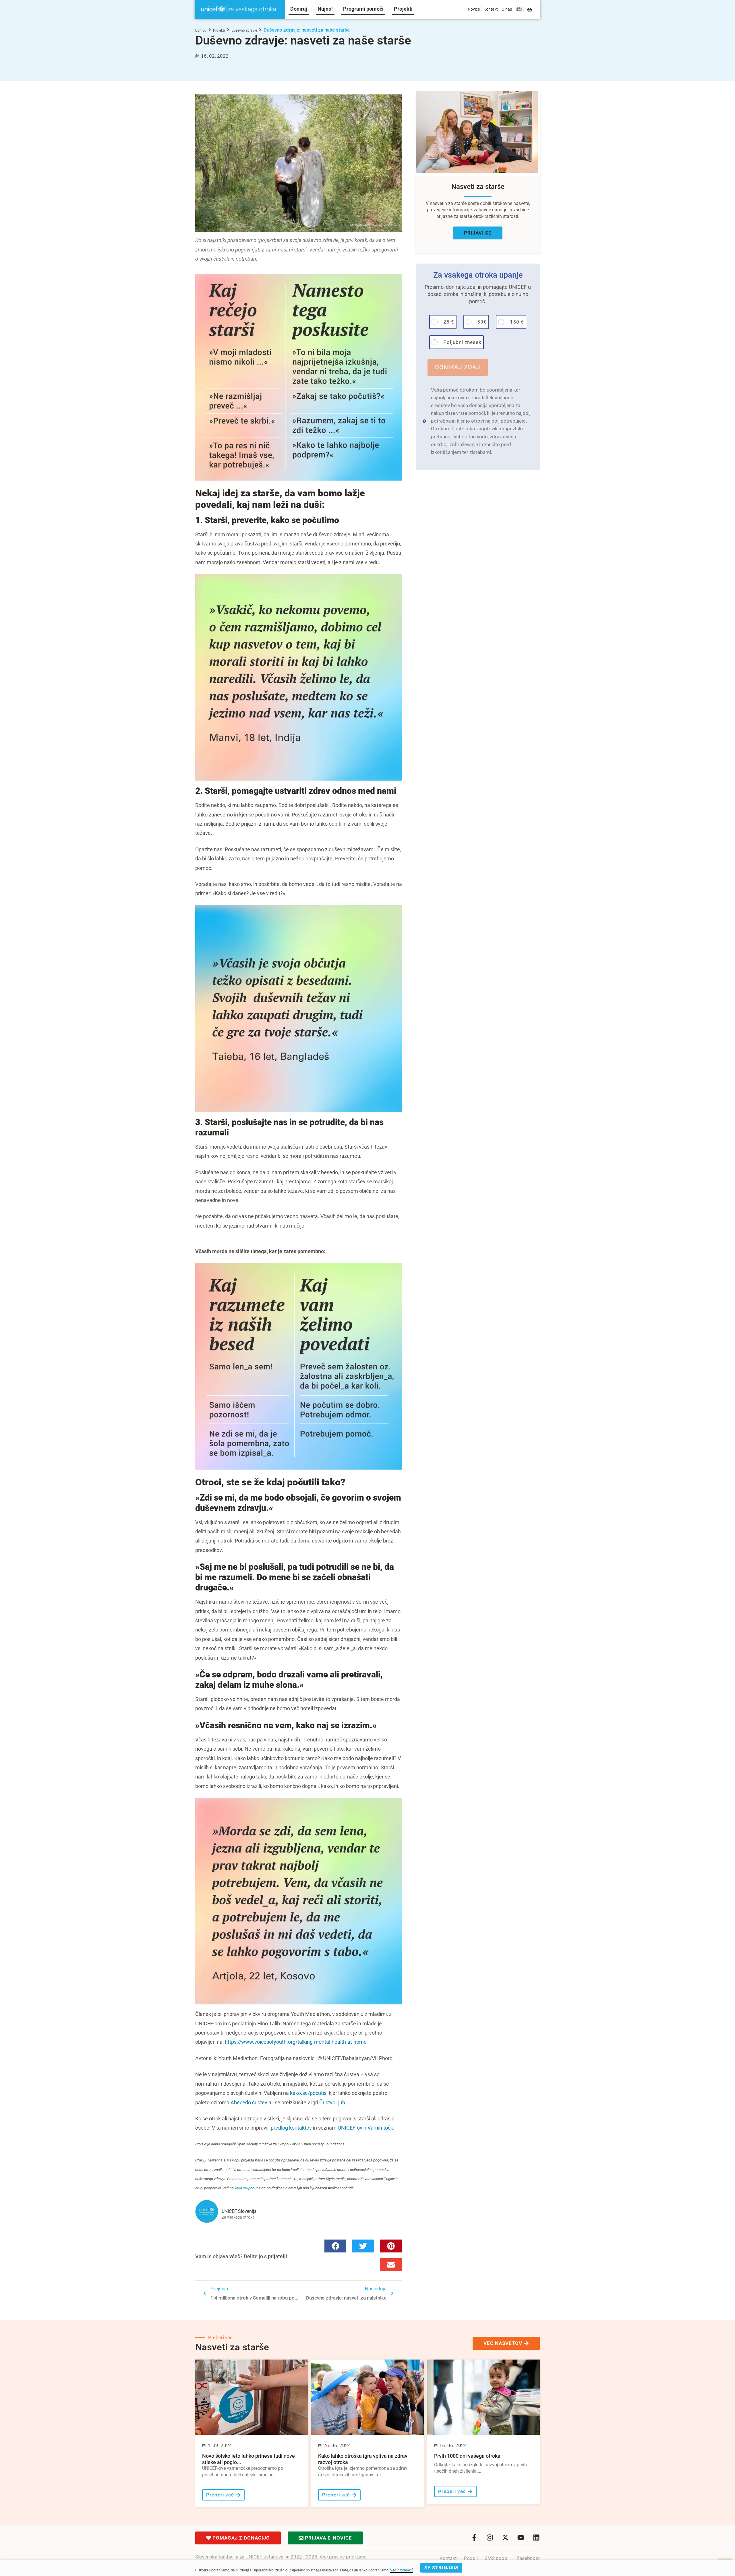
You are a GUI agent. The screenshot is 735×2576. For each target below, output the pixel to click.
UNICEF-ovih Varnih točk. (366, 2128)
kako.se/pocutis (308, 2093)
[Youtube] (521, 2538)
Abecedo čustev (249, 2102)
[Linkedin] (536, 2538)
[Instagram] (490, 2538)
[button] (335, 2246)
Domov (201, 30)
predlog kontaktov (291, 2128)
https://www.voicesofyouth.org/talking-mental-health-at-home (296, 2042)
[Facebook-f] (474, 2538)
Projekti (219, 30)
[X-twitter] (505, 2538)
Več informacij (401, 2570)
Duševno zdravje (244, 30)
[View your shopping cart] (530, 10)
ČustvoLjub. (333, 2102)
